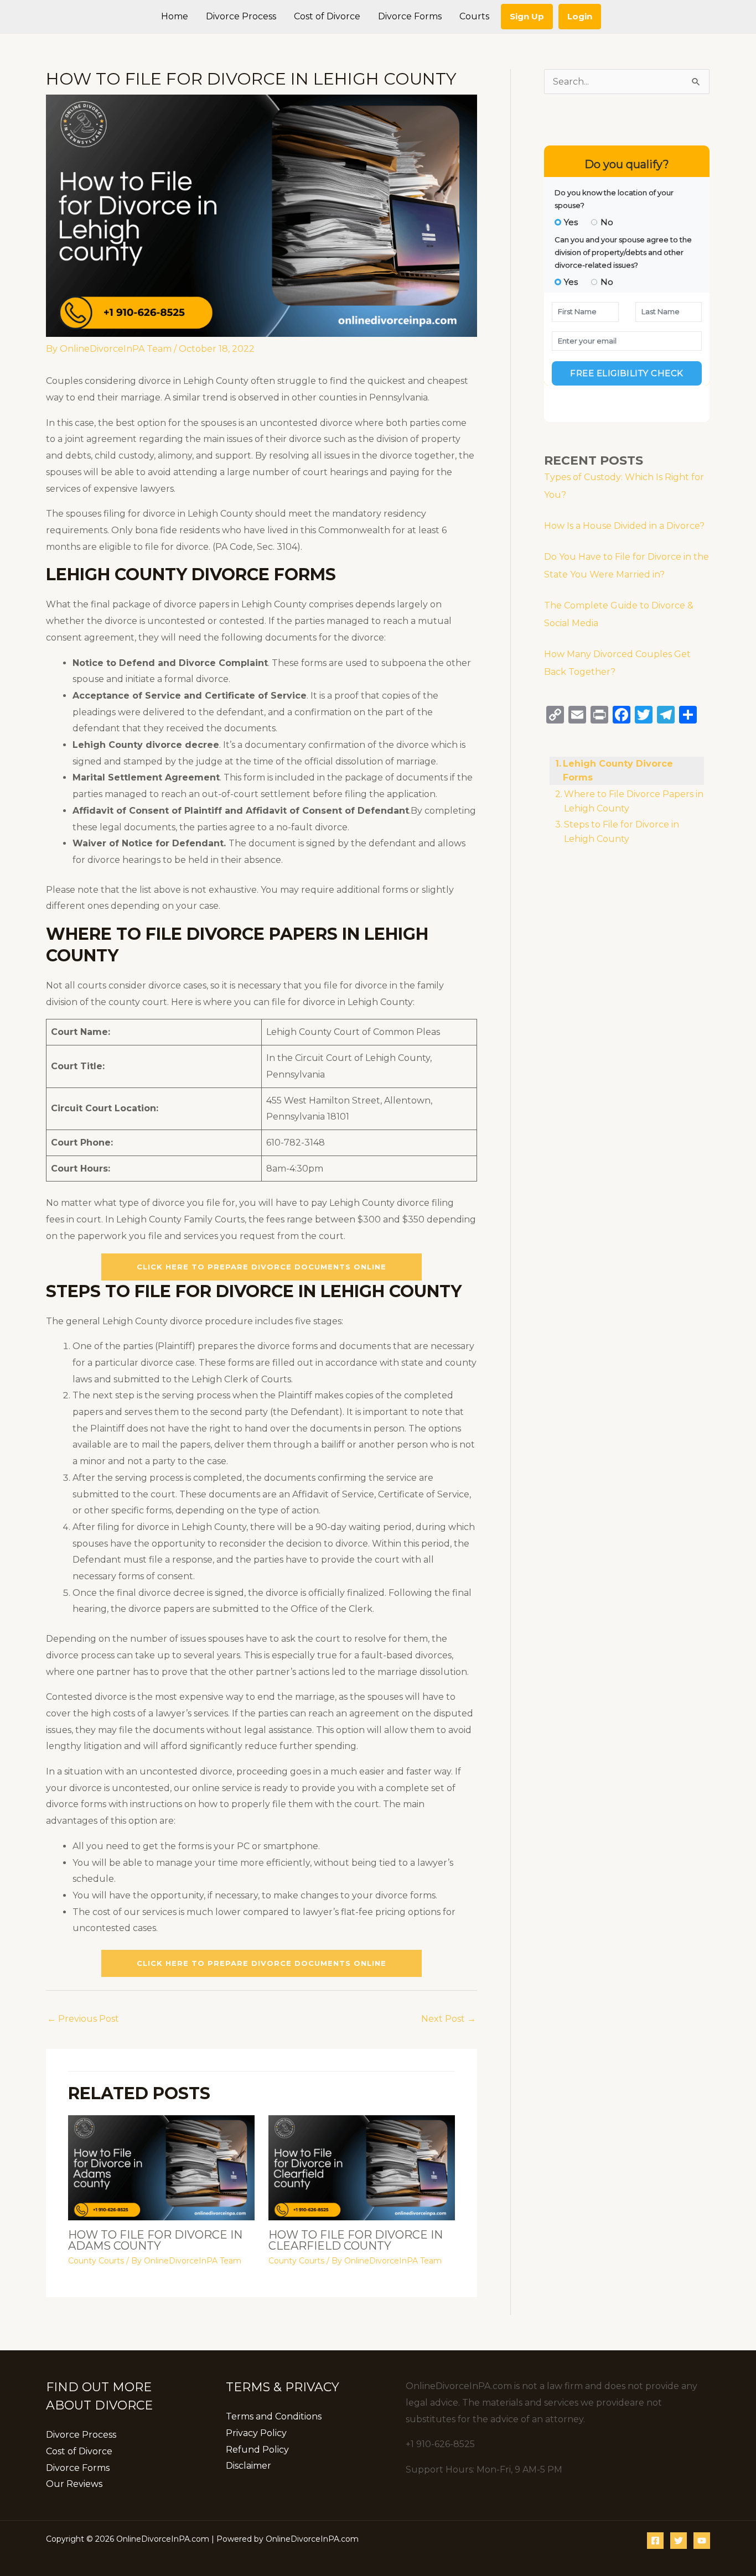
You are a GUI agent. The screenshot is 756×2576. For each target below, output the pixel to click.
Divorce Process (81, 2435)
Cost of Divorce (79, 2451)
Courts (474, 16)
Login (580, 16)
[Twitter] (679, 2541)
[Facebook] (655, 2541)
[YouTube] (702, 2541)
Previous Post (83, 2019)
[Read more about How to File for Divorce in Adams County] (161, 2167)
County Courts (96, 2261)
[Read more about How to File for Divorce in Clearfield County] (362, 2167)
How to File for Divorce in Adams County (155, 2240)
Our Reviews (74, 2484)
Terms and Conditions (274, 2416)
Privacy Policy (256, 2433)
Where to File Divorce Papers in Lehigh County (634, 801)
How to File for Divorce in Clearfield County (356, 2240)
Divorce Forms (78, 2468)
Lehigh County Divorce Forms (618, 771)
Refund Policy (257, 2450)
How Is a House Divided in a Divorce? (624, 526)
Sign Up (527, 16)
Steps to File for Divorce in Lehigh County (622, 832)
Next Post (449, 2019)
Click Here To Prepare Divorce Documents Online (262, 1267)
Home (175, 16)
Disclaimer (248, 2466)
